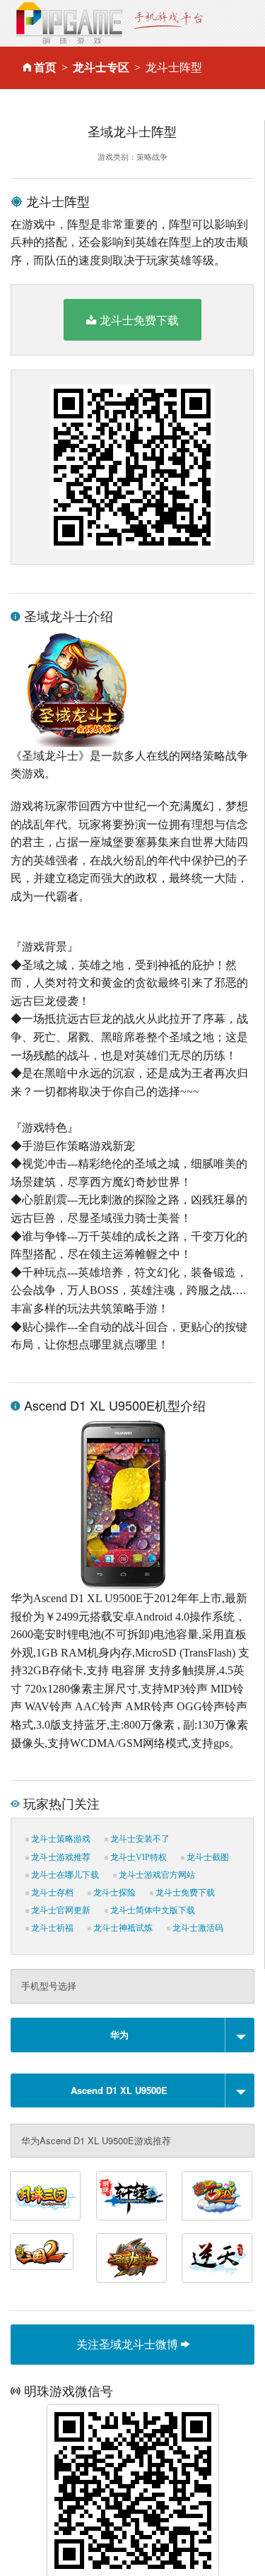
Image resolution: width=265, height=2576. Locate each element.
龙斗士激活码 (197, 1928)
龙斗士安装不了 (139, 1839)
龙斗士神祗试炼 (122, 1928)
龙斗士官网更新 (60, 1910)
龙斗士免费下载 (139, 320)
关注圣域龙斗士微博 (129, 2344)
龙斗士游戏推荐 (60, 1857)
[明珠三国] (45, 2196)
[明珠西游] (217, 2196)
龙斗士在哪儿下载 (64, 1875)
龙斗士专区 (101, 67)
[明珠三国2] (42, 2252)
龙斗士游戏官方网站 (156, 1875)
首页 (45, 67)
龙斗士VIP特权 (137, 1857)
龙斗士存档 (51, 1893)
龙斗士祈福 (51, 1928)
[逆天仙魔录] (217, 2258)
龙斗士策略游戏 (60, 1839)
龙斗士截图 (207, 1857)
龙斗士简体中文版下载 (152, 1910)
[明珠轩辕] (131, 2196)
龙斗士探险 (113, 1893)
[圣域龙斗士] (131, 2258)
